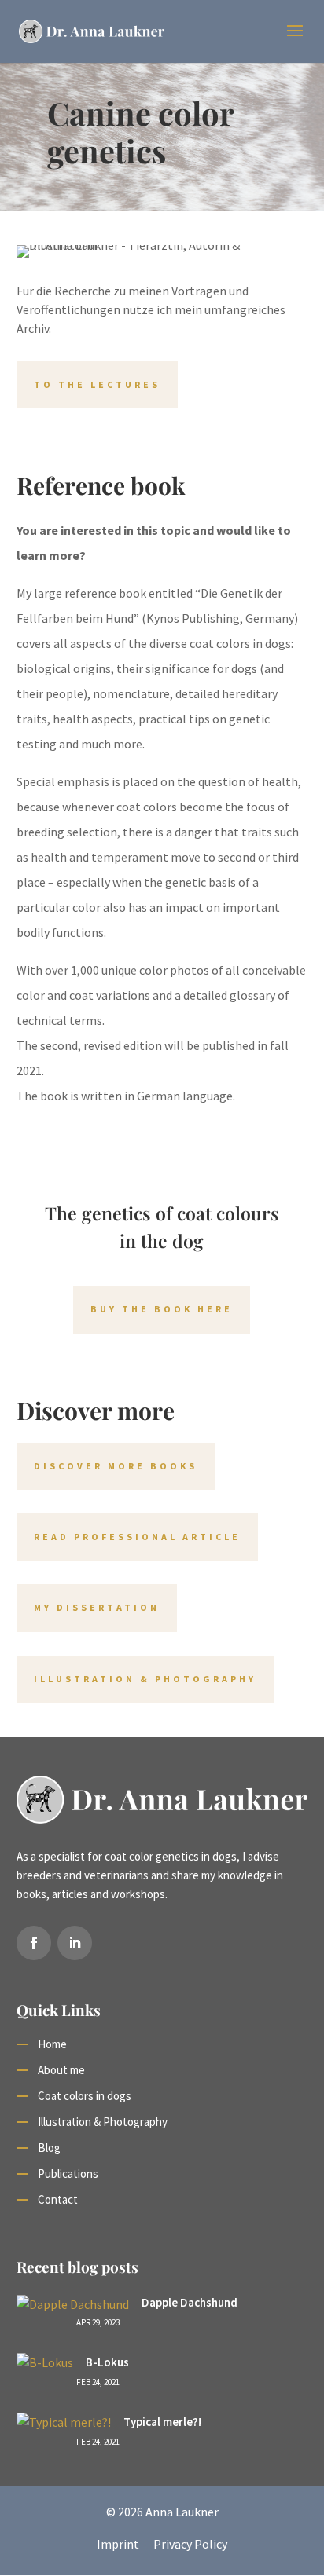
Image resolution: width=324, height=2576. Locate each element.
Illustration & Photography (145, 1679)
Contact (58, 2199)
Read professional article (137, 1537)
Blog (49, 2148)
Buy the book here (162, 1309)
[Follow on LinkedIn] (75, 1943)
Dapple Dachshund (190, 2302)
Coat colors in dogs (85, 2096)
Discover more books (116, 1466)
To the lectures (97, 384)
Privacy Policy (190, 2544)
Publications (68, 2173)
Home (52, 2044)
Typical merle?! (162, 2422)
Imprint (118, 2544)
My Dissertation (97, 1607)
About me (61, 2070)
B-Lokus (107, 2362)
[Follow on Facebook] (34, 1943)
